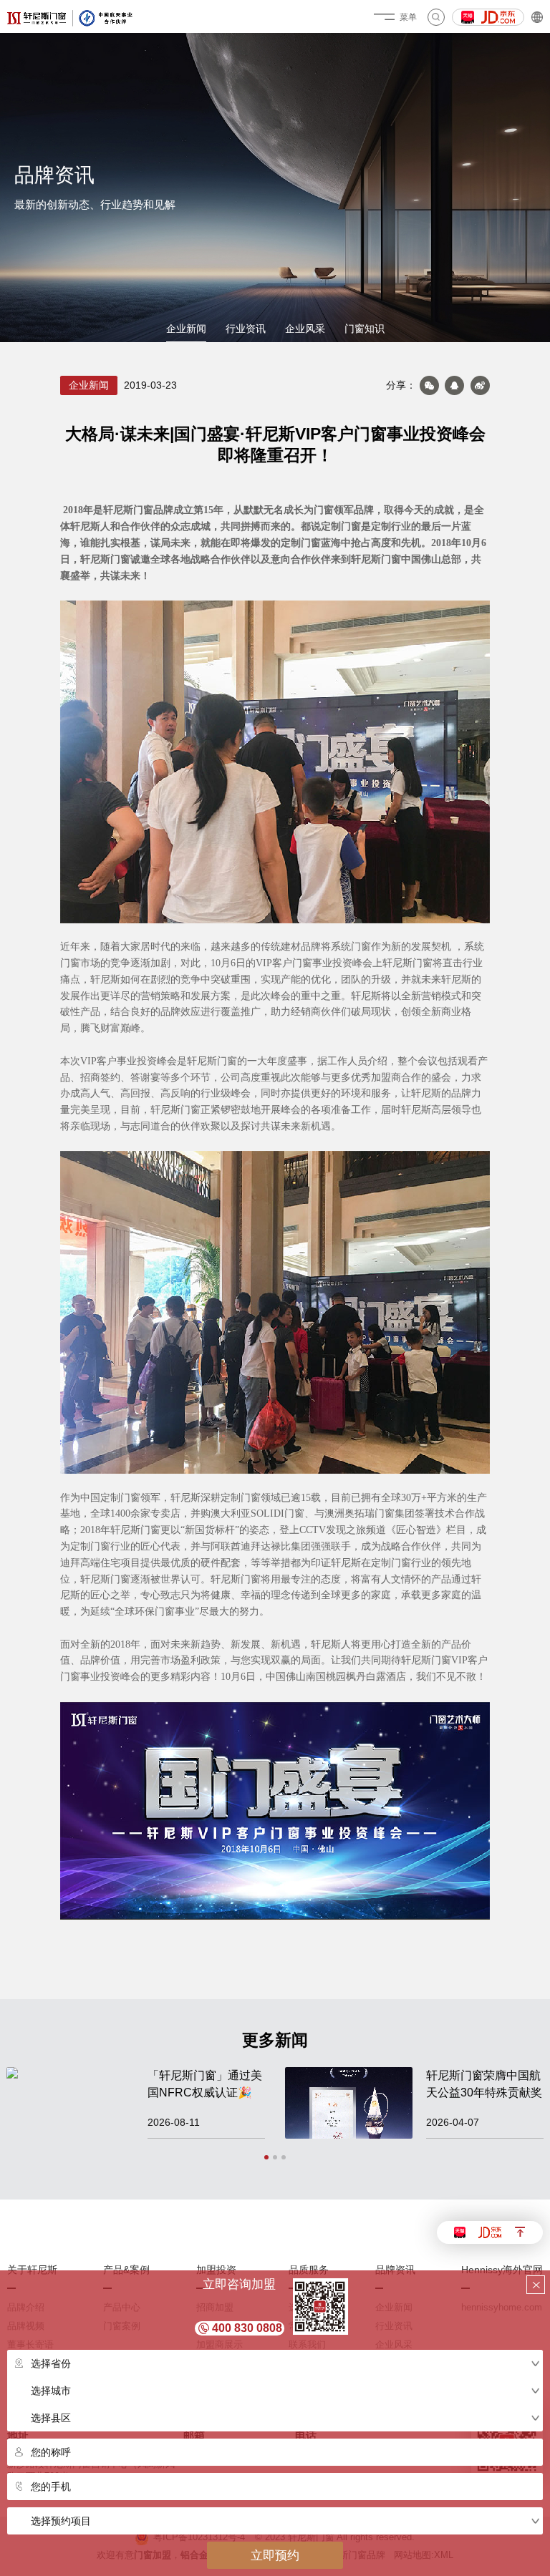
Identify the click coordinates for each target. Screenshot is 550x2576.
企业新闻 (186, 329)
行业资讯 (246, 329)
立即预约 (275, 2555)
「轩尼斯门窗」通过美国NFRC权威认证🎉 (205, 2084)
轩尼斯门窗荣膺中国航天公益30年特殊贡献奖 (484, 2084)
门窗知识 (365, 329)
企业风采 (305, 329)
